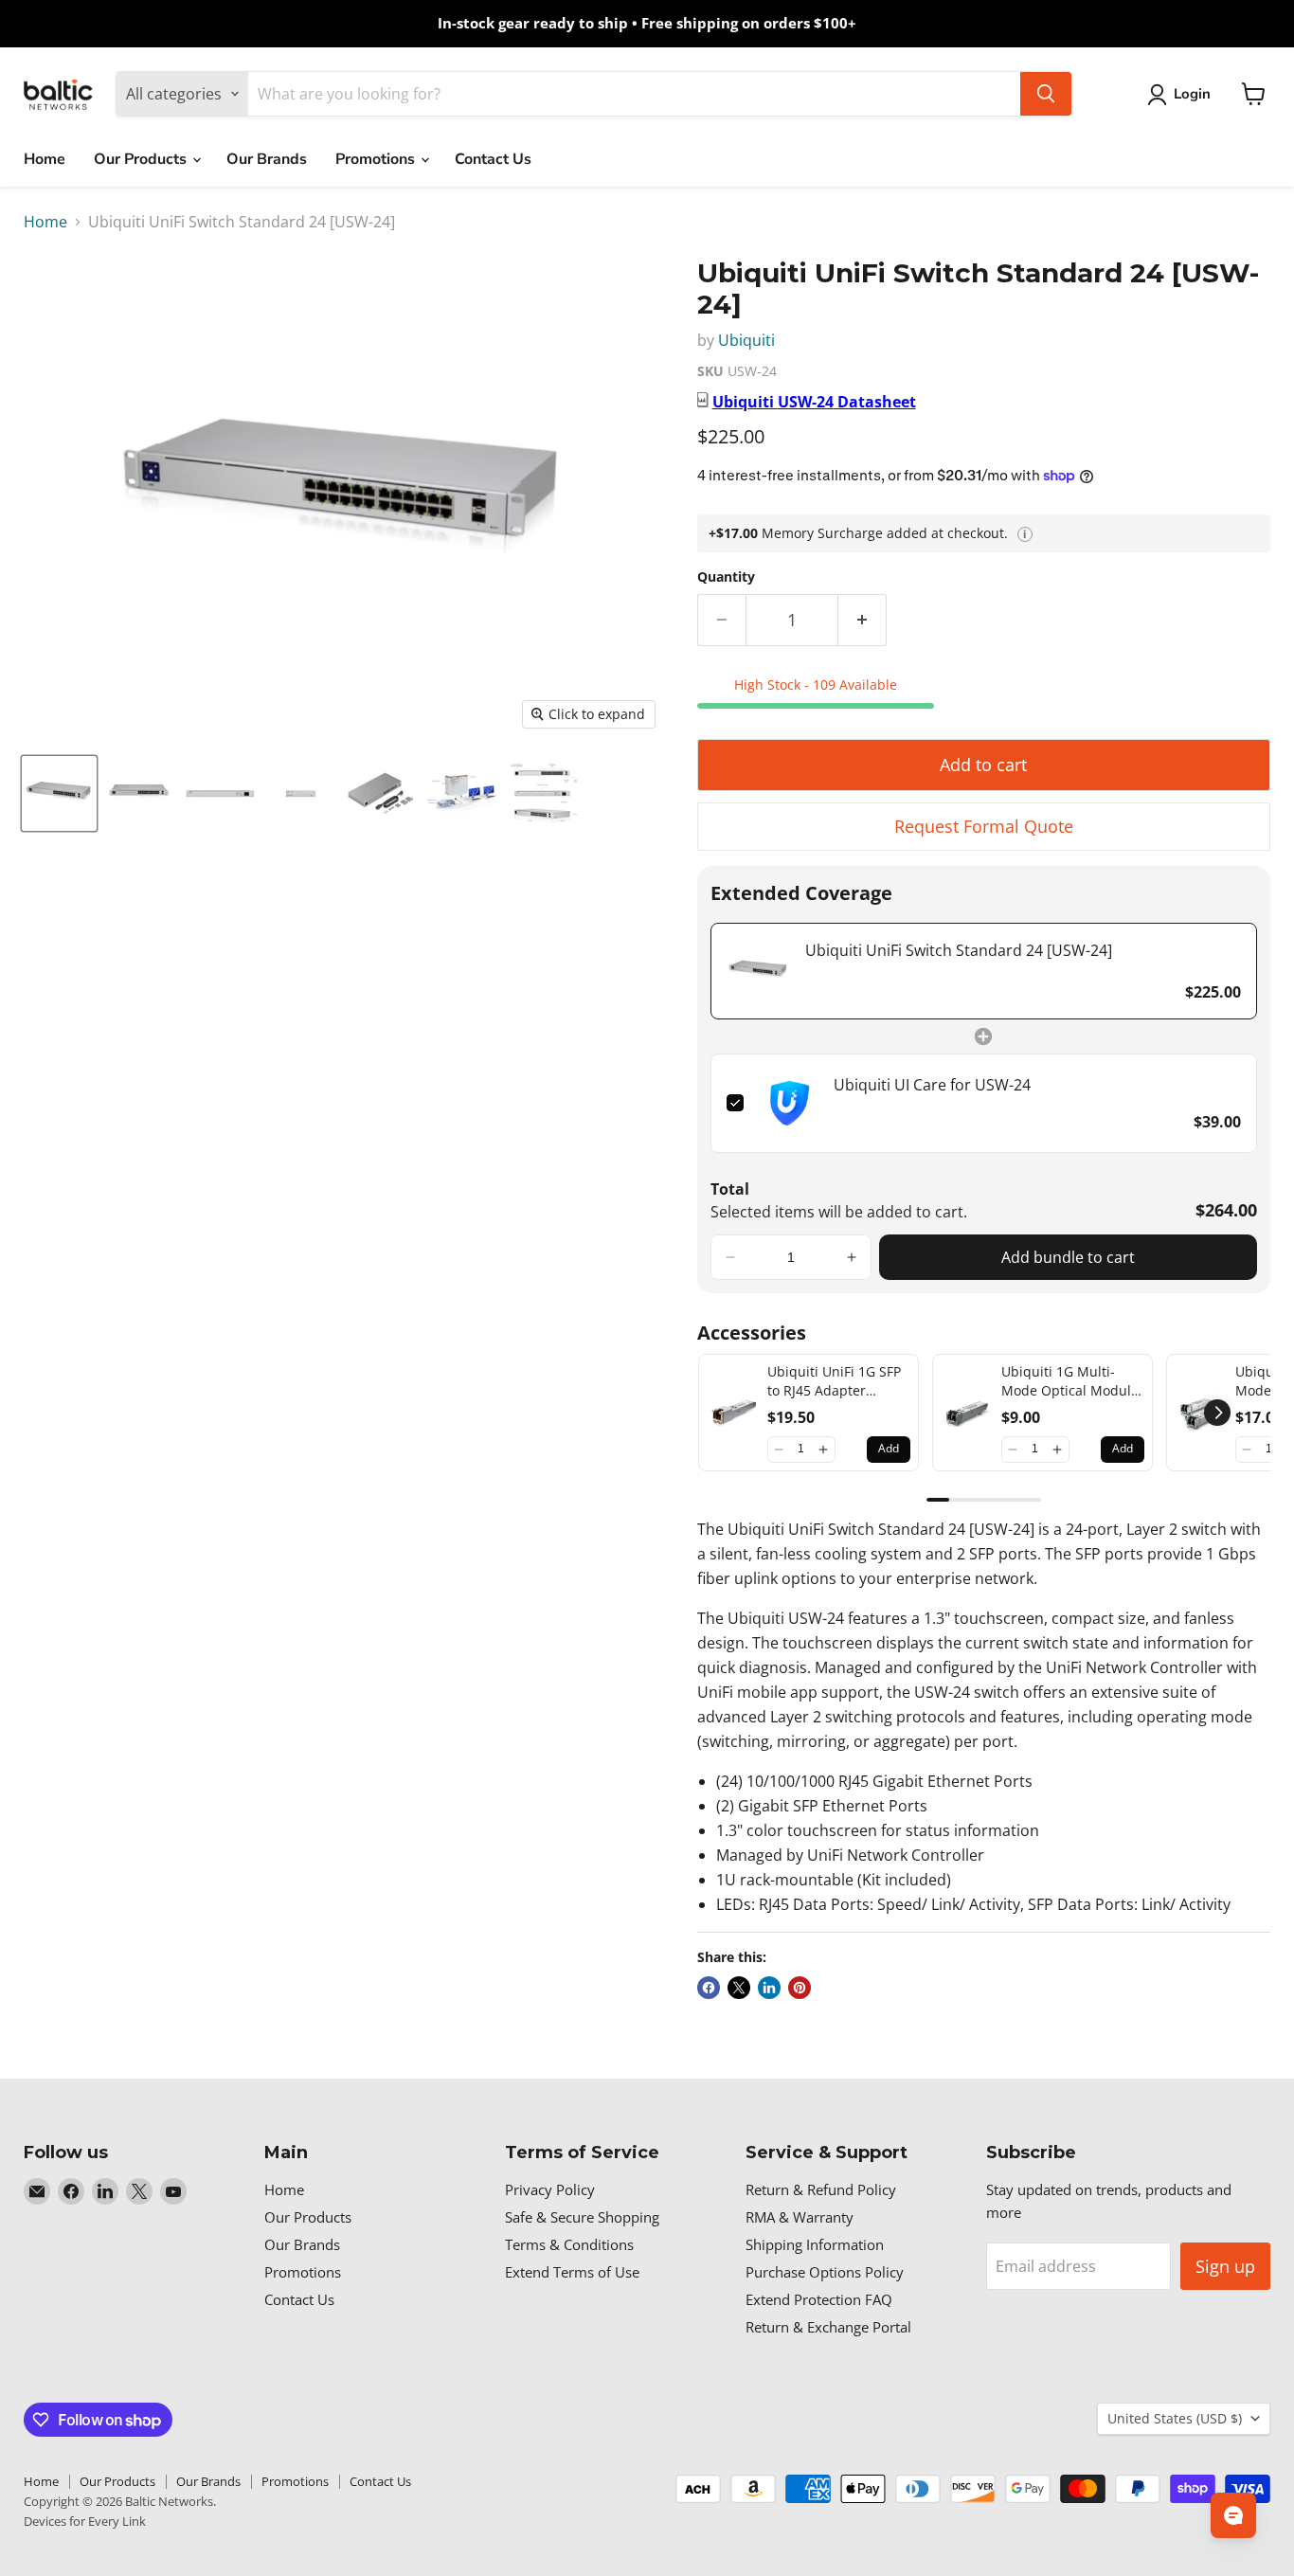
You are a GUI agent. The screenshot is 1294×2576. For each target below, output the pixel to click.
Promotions (377, 159)
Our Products (142, 159)
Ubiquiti (746, 340)
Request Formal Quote (984, 826)
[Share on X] (739, 1988)
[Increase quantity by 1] (863, 620)
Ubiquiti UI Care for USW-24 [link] (932, 1085)
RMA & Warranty (800, 2217)
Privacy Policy (550, 2189)
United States (1175, 2418)
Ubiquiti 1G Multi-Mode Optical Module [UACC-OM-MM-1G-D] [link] (1070, 1381)
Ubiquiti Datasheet (814, 402)
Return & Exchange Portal (828, 2327)
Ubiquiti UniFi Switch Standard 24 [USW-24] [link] (959, 950)
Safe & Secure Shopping (582, 2217)
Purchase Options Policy (825, 2272)
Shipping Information (815, 2244)
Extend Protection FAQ (819, 2299)
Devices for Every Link (85, 2521)
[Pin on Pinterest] (800, 1988)
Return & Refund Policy (821, 2189)
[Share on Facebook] (709, 1988)
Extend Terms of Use (572, 2272)
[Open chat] (1233, 2515)
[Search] (1046, 94)
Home (45, 159)
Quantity (726, 577)
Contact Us (493, 159)
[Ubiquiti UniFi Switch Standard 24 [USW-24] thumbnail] (59, 793)
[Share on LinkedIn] (769, 1988)
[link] (759, 971)
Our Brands (267, 159)
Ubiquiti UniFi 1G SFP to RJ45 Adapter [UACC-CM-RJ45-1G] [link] (834, 1381)
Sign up (1225, 2266)
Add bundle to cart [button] (1068, 1257)
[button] (730, 1257)
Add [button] (889, 1448)
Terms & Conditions (569, 2244)
